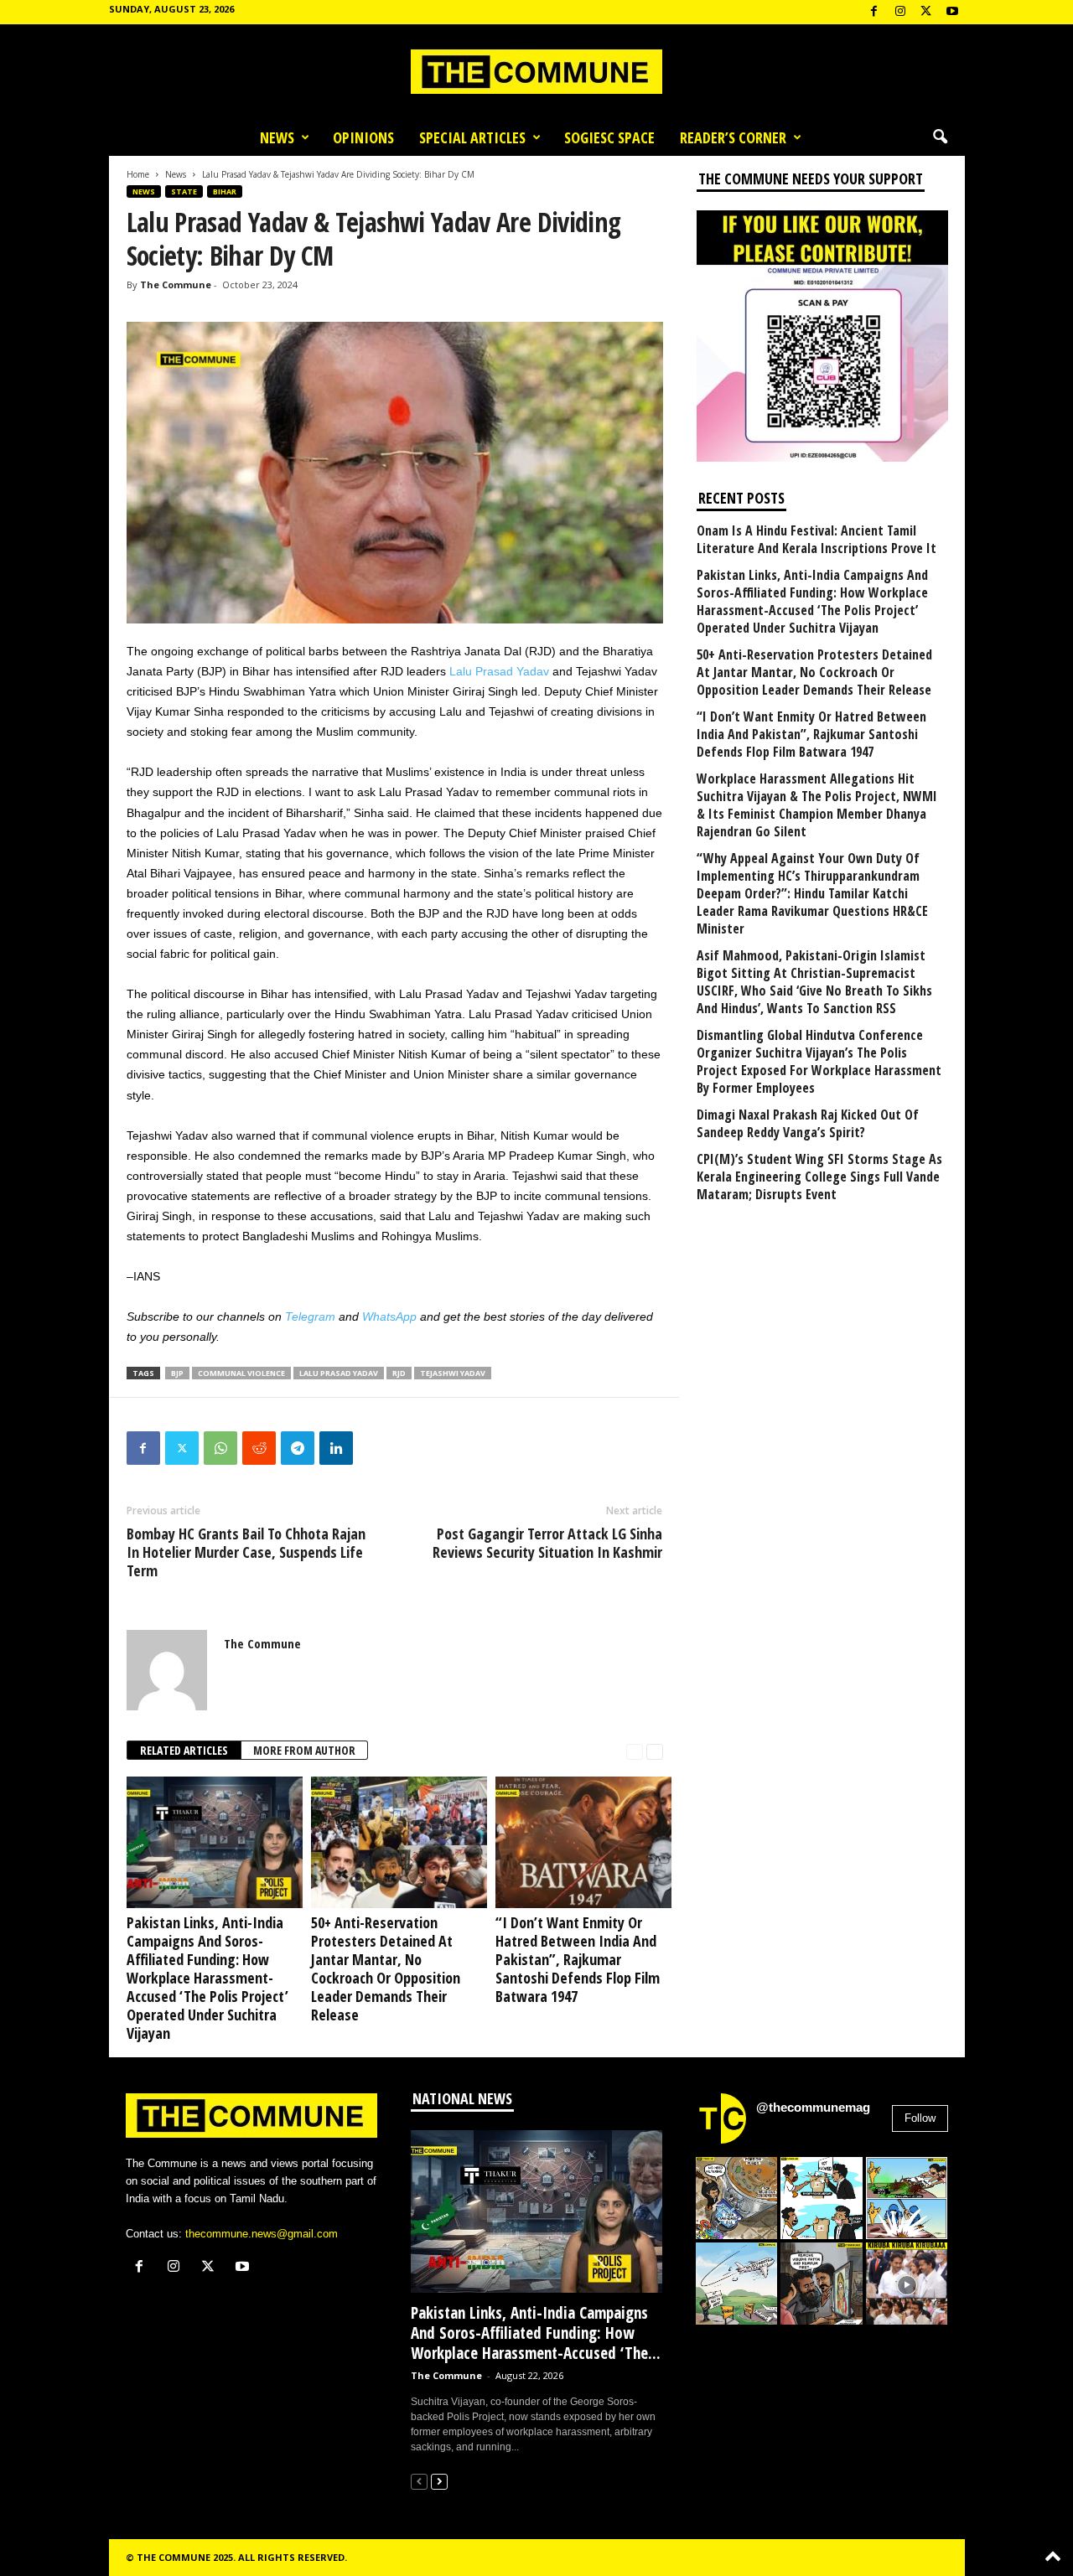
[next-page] (655, 1751)
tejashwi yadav (453, 1373)
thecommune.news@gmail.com (262, 2234)
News (277, 137)
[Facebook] (874, 12)
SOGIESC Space (609, 137)
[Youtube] (952, 12)
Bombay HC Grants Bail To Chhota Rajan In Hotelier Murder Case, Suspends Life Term (246, 1552)
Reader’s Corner (733, 137)
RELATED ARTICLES (184, 1750)
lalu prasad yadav (339, 1373)
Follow (920, 2118)
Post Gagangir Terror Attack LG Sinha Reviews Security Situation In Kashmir (547, 1543)
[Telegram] (298, 1448)
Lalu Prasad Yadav (499, 671)
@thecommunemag (813, 2107)
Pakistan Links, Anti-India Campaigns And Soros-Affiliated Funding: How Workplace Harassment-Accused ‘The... (536, 2333)
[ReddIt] (259, 1448)
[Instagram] (900, 12)
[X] (926, 12)
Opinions (363, 137)
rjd (399, 1373)
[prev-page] (635, 1751)
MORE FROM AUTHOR (304, 1750)
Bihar (225, 191)
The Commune (176, 284)
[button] (940, 137)
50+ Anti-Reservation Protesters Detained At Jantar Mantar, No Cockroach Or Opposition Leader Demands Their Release (386, 1968)
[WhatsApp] (220, 1448)
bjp (177, 1373)
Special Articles (472, 137)
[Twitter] (182, 1448)
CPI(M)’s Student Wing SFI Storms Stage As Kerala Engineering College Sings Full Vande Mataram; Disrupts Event (819, 1177)
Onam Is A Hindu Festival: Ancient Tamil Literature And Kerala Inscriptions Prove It (816, 540)
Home (138, 174)
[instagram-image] (737, 2198)
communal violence (241, 1373)
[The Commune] (536, 72)
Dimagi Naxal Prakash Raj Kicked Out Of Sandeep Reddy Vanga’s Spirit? (808, 1124)
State (184, 191)
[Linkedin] (336, 1448)
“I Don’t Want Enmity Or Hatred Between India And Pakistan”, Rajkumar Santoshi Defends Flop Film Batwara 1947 (578, 1959)
